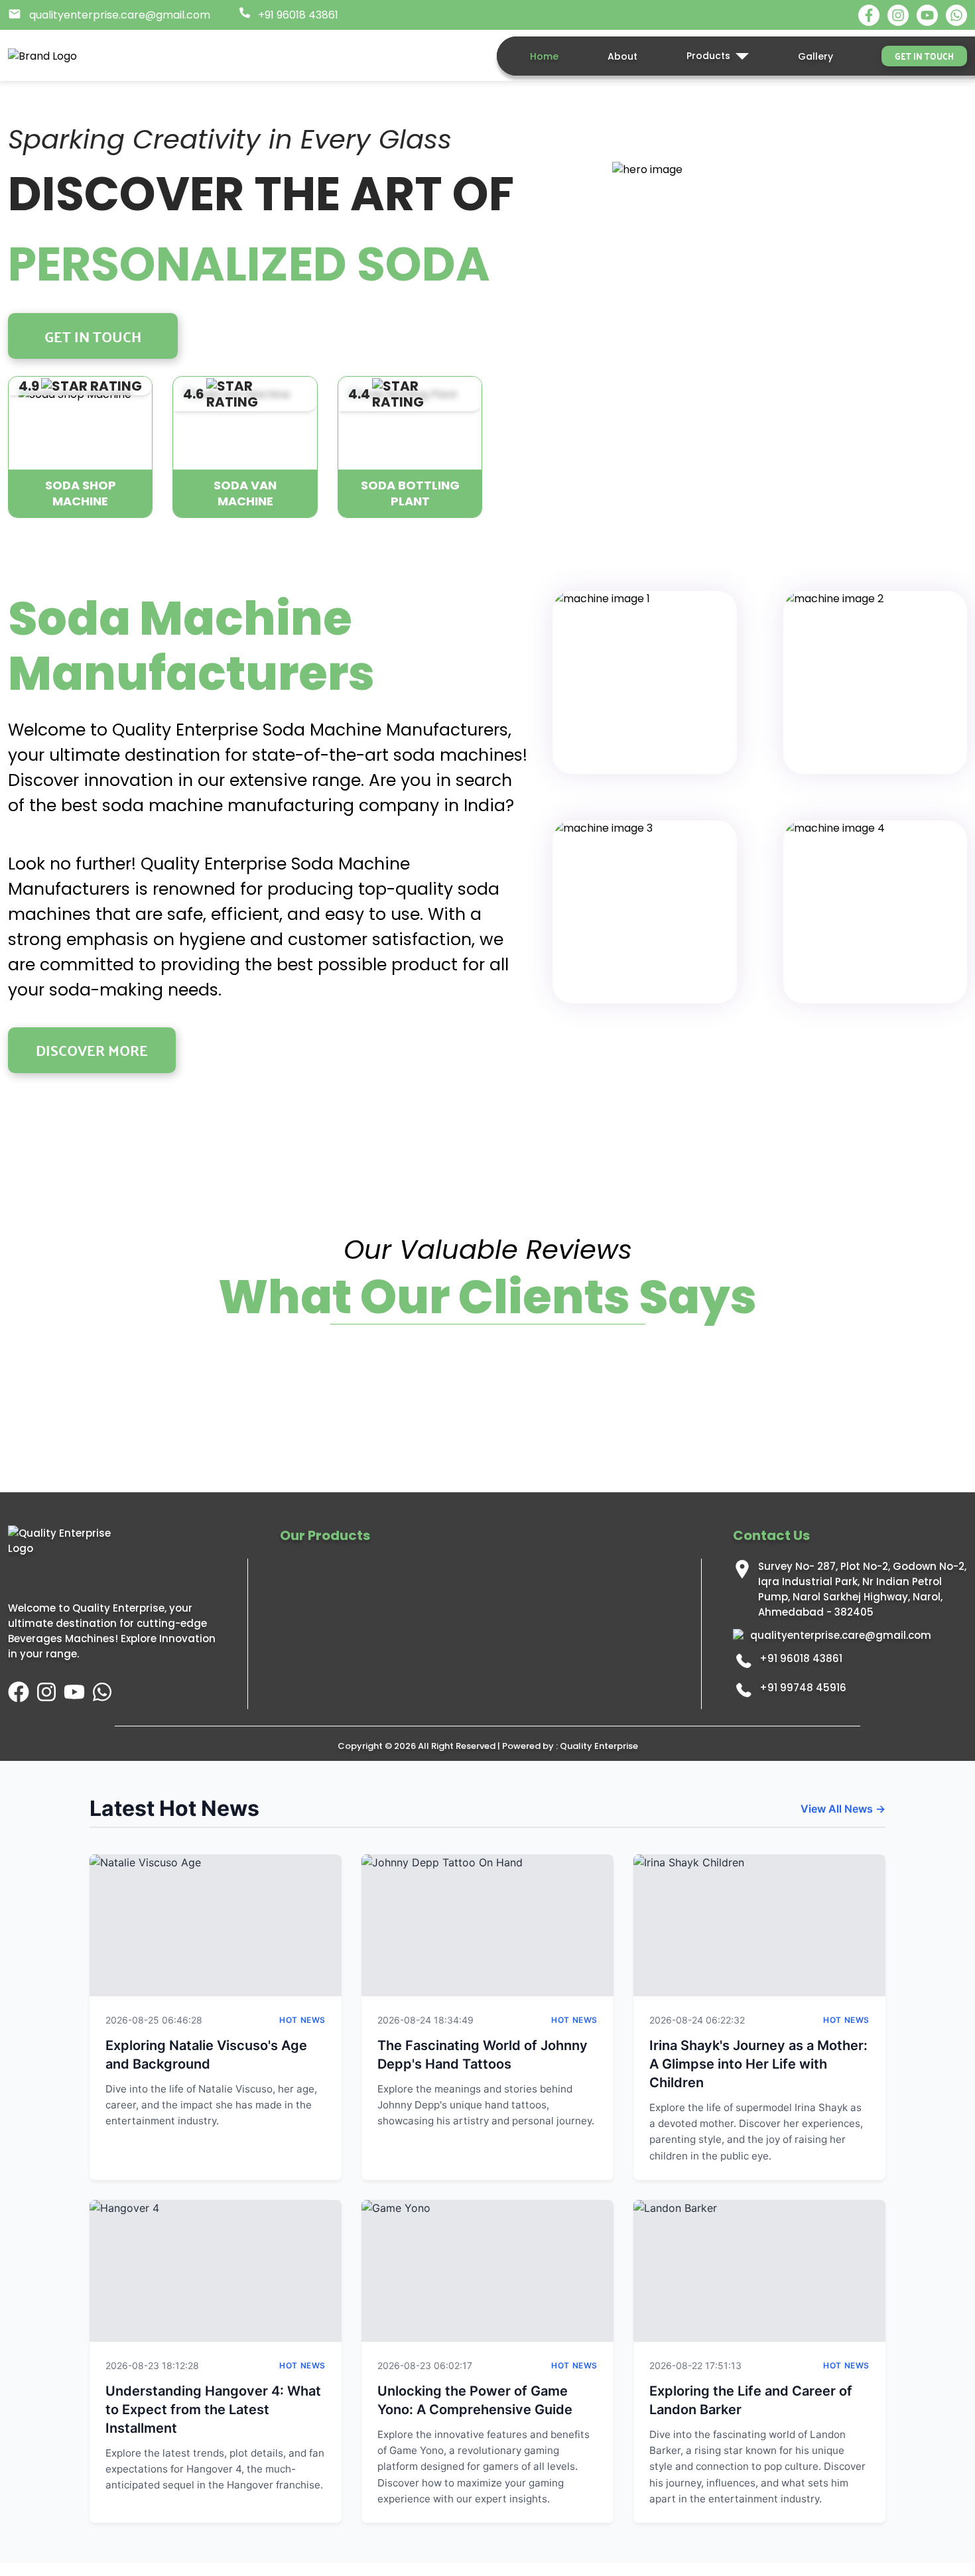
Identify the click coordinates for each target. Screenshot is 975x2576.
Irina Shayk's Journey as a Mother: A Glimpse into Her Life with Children (758, 2064)
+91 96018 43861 (801, 1658)
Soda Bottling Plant (410, 493)
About (622, 56)
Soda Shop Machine (81, 493)
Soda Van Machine (245, 493)
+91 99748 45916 (803, 1688)
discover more (92, 1050)
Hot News (302, 2020)
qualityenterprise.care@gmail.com (841, 1635)
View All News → (843, 1809)
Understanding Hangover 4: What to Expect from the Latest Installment (213, 2410)
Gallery (815, 56)
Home (544, 56)
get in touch (924, 56)
